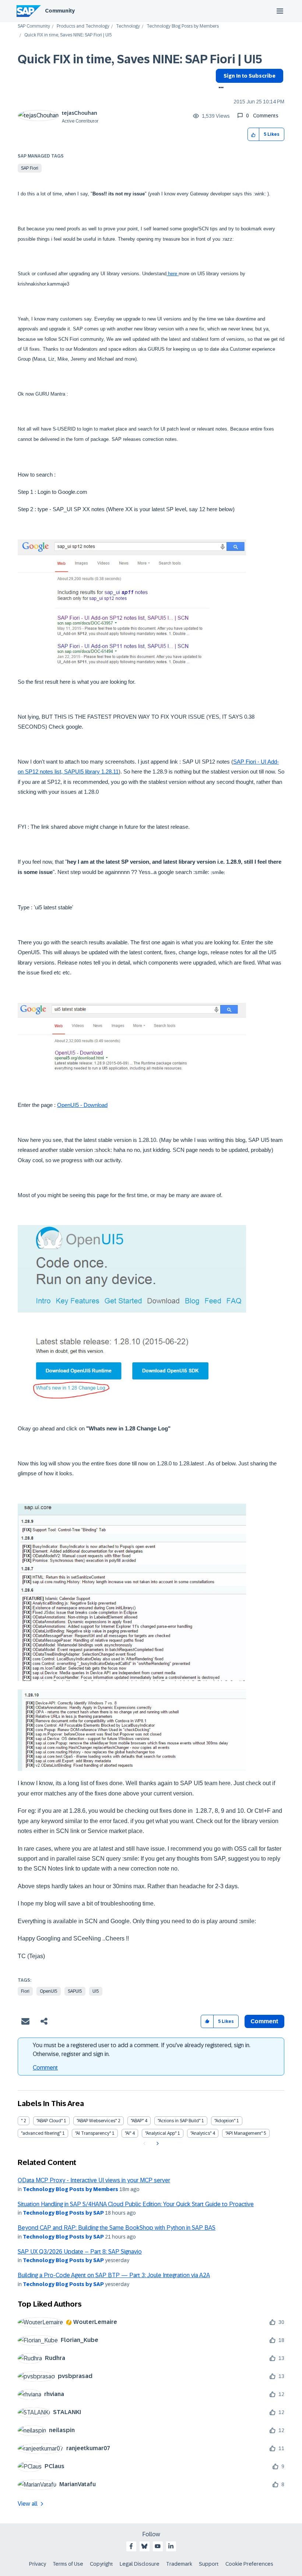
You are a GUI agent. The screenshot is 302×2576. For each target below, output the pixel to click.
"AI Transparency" (93, 2133)
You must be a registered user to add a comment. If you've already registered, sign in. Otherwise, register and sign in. (142, 2050)
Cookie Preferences (249, 2564)
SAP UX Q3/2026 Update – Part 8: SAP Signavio (80, 2252)
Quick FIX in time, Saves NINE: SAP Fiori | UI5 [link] (68, 35)
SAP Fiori (30, 168)
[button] (254, 135)
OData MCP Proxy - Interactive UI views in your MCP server (94, 2180)
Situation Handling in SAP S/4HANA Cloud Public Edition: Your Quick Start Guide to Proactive (136, 2204)
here (173, 274)
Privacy (38, 2564)
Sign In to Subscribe (250, 76)
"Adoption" (225, 2121)
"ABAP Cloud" (50, 2121)
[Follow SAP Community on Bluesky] (144, 2546)
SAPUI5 (75, 1991)
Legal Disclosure (140, 2564)
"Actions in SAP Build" (179, 2121)
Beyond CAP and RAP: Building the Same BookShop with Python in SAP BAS (117, 2228)
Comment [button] (264, 2021)
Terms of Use (68, 2564)
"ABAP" (137, 2121)
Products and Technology (83, 26)
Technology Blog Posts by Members (183, 26)
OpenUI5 (49, 1991)
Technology (128, 26)
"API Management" (244, 2133)
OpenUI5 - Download (82, 1105)
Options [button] (220, 88)
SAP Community (34, 26)
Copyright (101, 2564)
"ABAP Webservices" (97, 2121)
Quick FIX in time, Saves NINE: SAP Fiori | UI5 (140, 59)
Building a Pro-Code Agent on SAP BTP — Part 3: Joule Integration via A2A (114, 2275)
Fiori (25, 1991)
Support (209, 2564)
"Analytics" (201, 2133)
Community (60, 11)
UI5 (96, 1991)
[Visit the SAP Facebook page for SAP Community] (131, 2546)
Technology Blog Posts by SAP (63, 2213)
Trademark (179, 2564)
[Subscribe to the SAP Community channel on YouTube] (158, 2546)
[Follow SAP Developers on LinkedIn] (171, 2546)
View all (28, 2504)
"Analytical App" (161, 2133)
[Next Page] (157, 2144)
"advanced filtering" (41, 2133)
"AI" (128, 2133)
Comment (45, 2068)
